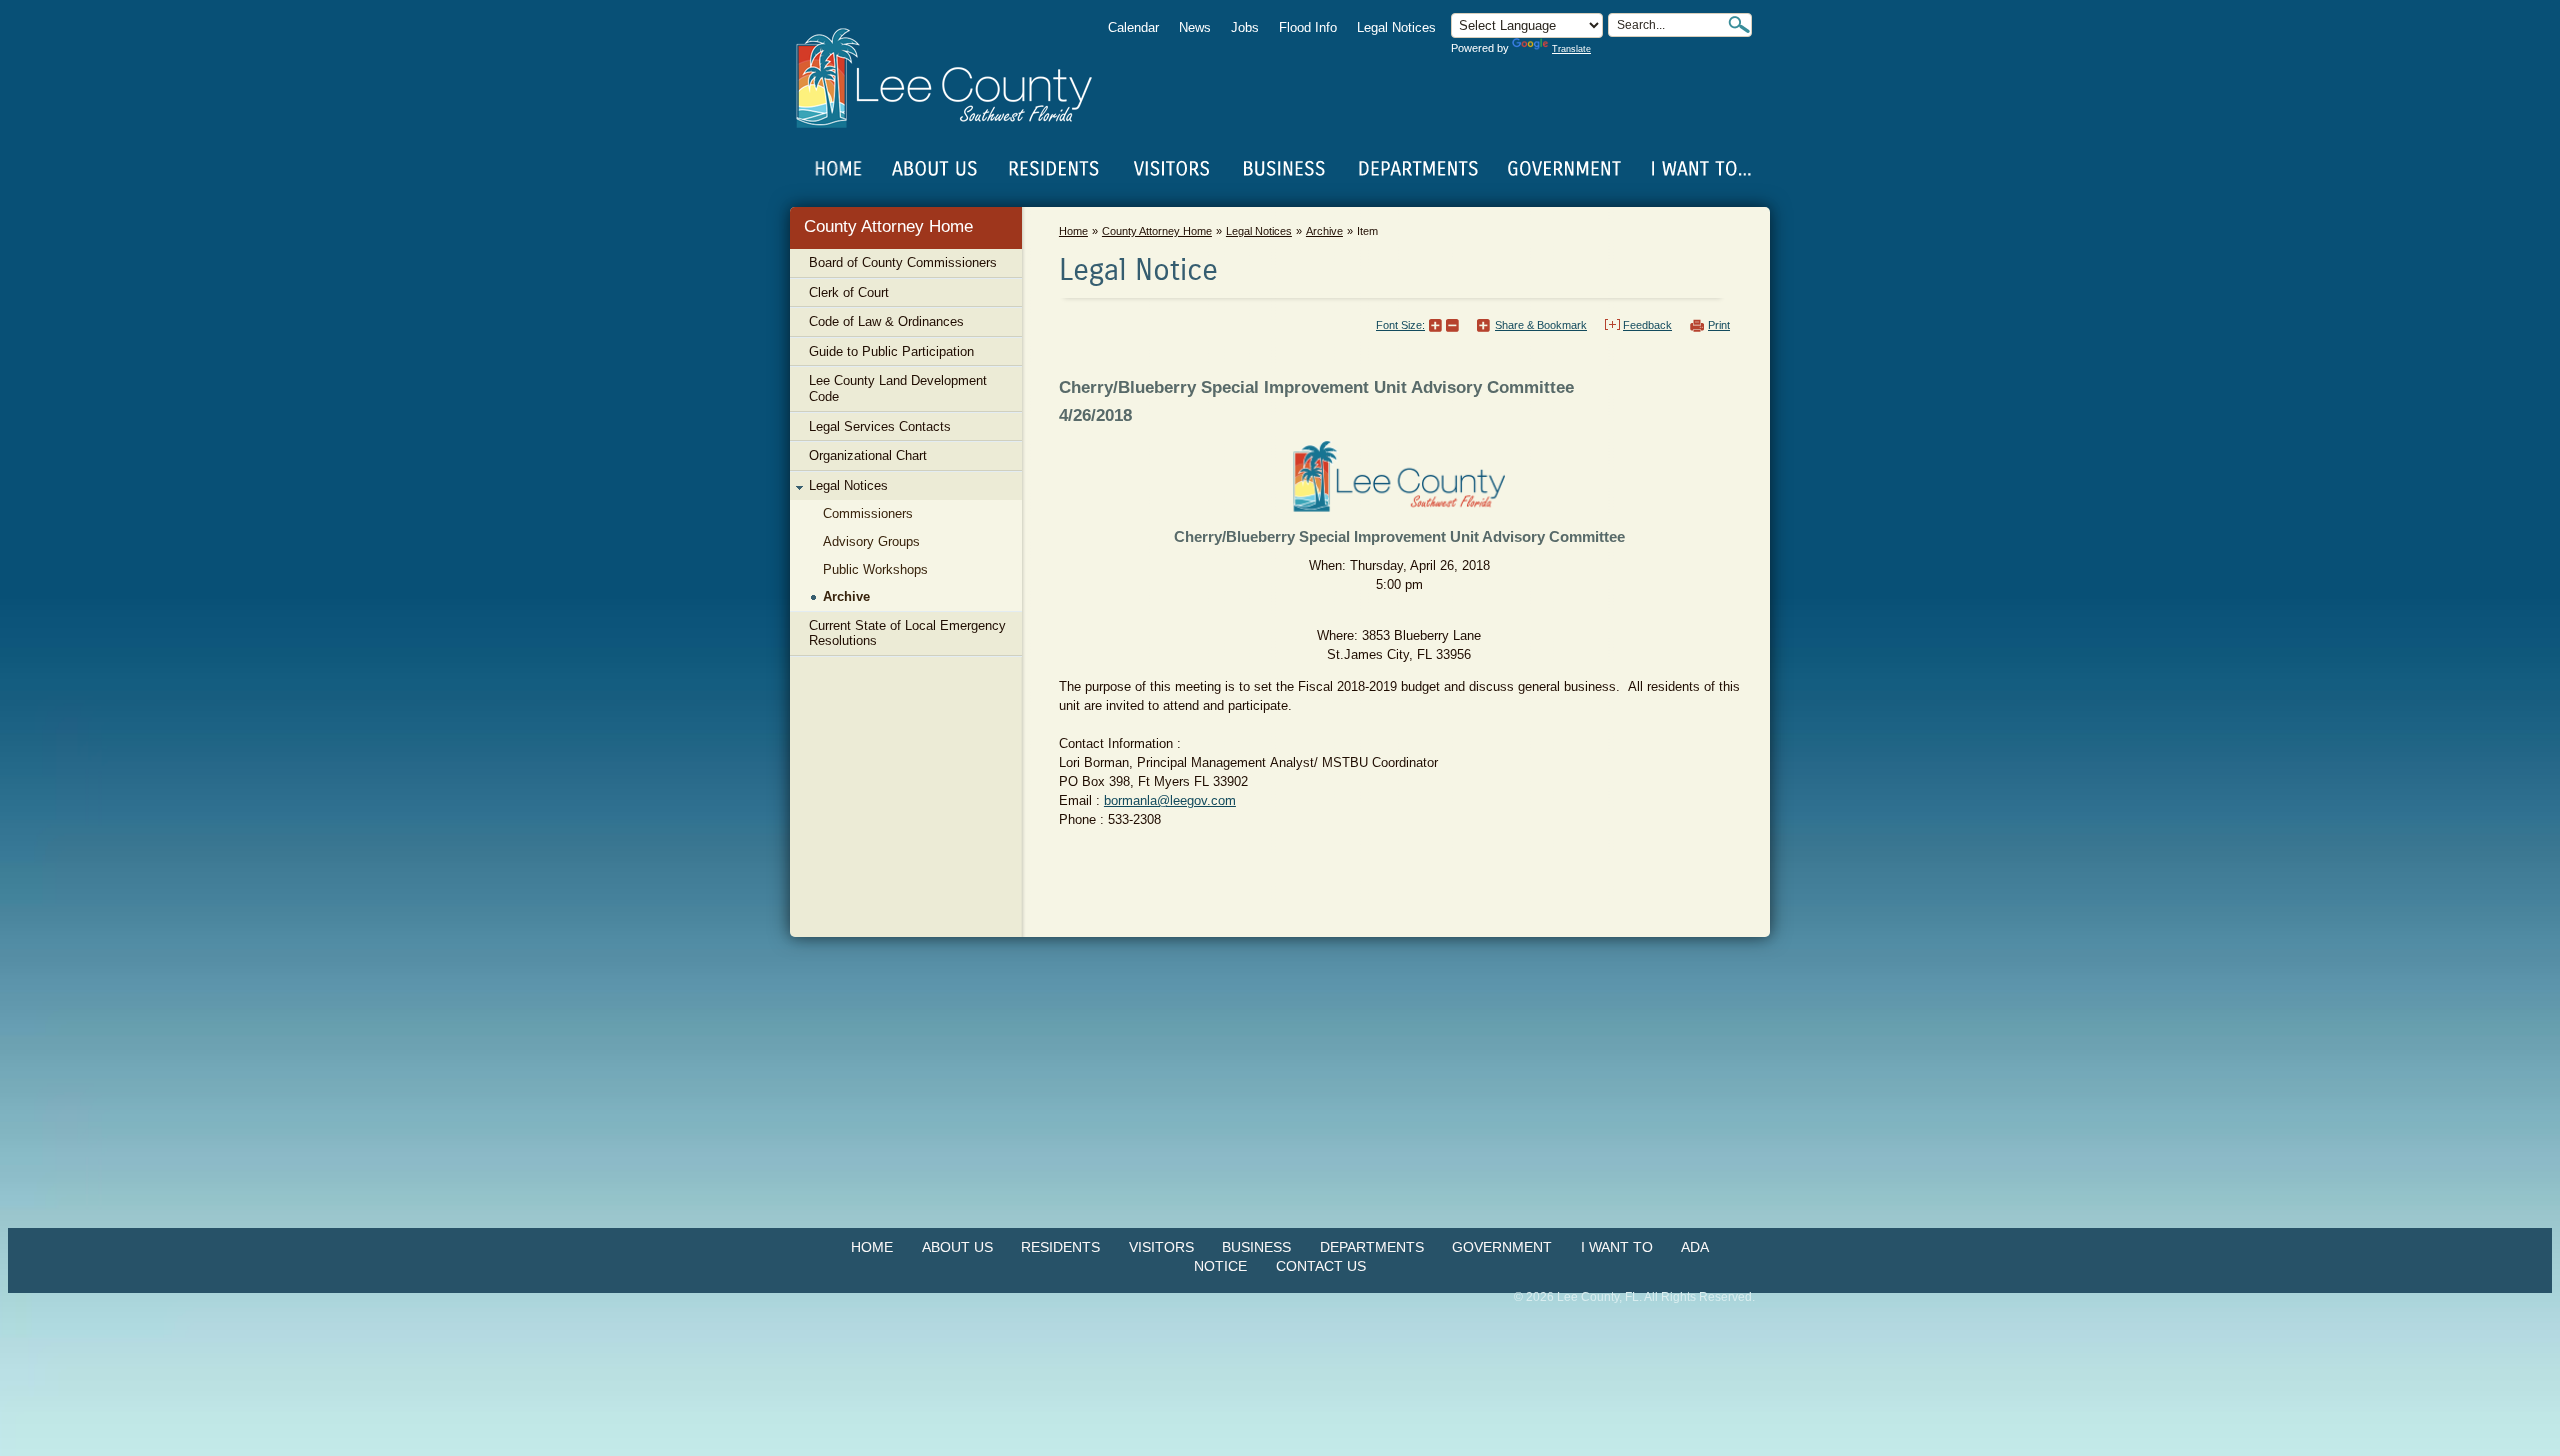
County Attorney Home (888, 226)
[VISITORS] (1171, 169)
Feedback (1647, 325)
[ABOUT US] (934, 169)
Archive (1324, 231)
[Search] (1739, 24)
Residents (1060, 1247)
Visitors (1161, 1247)
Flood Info (1308, 27)
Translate (1571, 49)
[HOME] (839, 169)
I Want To (1617, 1247)
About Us (957, 1247)
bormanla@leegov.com (1170, 800)
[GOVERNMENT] (1564, 169)
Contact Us (1321, 1266)
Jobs (1245, 27)
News (1195, 27)
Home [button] (957, 78)
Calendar (1133, 27)
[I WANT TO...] (1699, 169)
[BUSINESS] (1285, 169)
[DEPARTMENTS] (1418, 169)
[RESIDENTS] (1053, 169)
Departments (1372, 1247)
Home (839, 169)
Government (1502, 1247)
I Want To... (1699, 169)
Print (1719, 325)
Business (1256, 1247)
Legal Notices (1396, 27)
